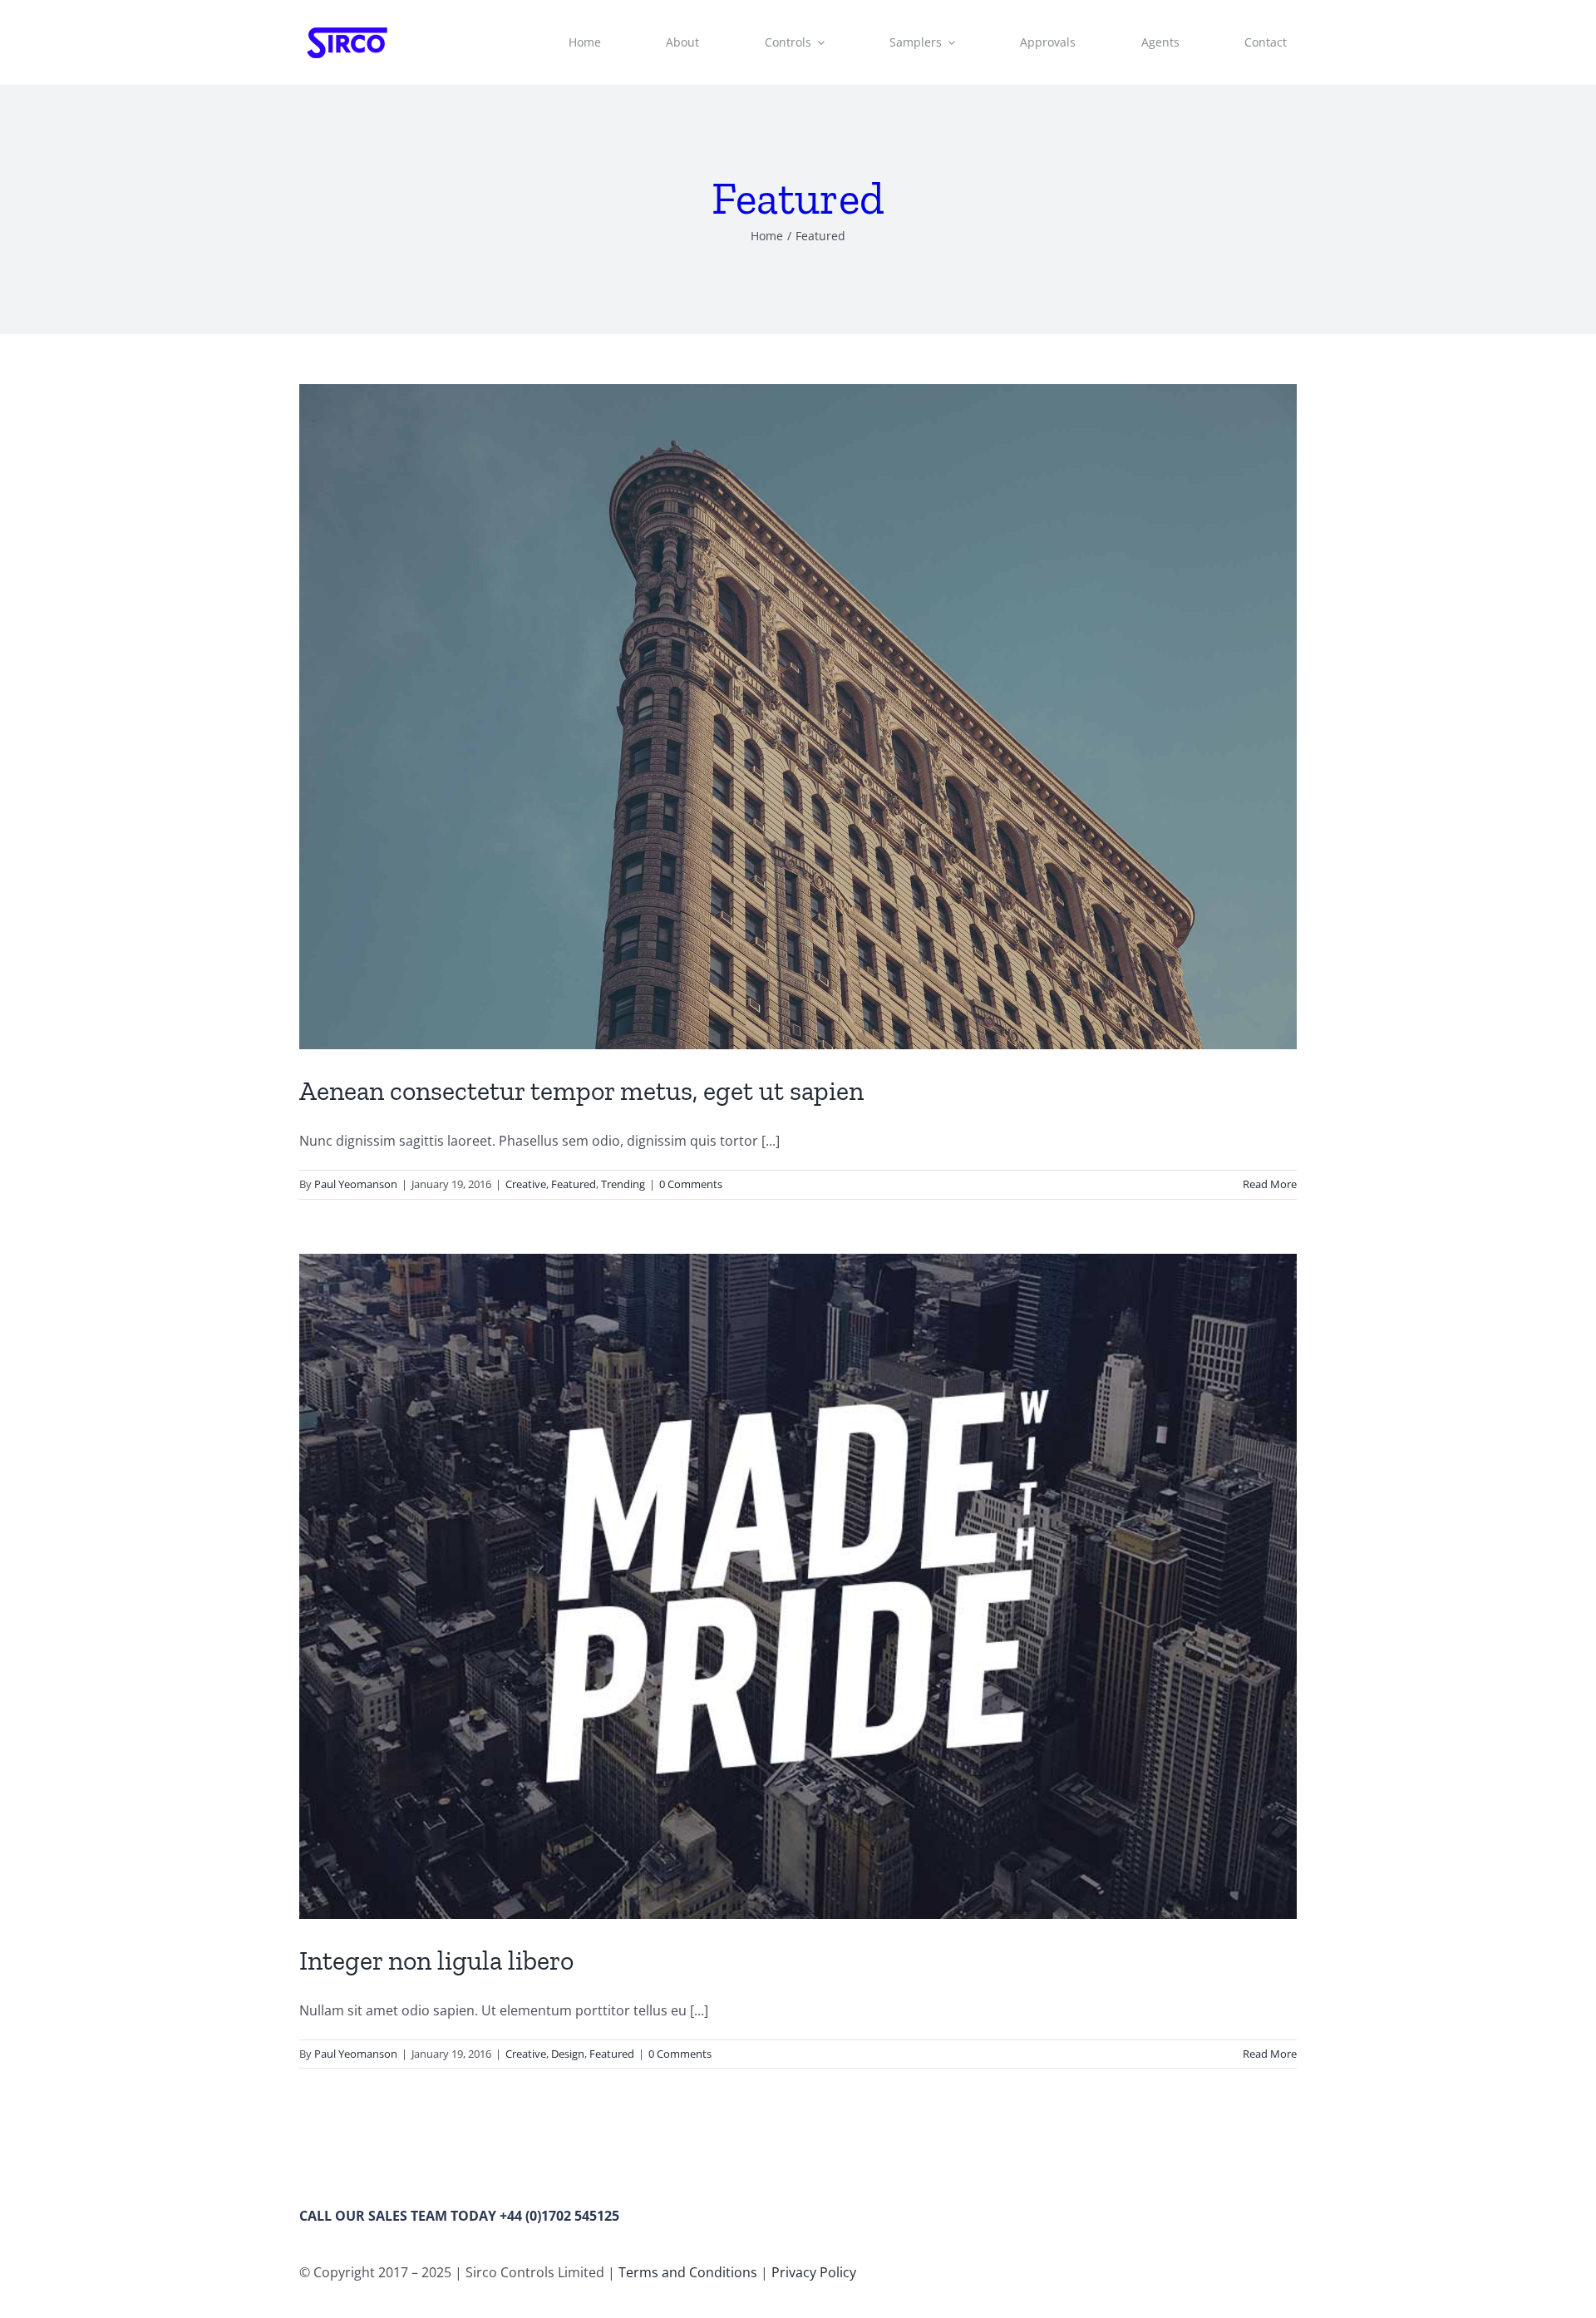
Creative (526, 1184)
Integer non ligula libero (436, 1960)
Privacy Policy (814, 2272)
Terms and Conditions (688, 2272)
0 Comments (691, 1184)
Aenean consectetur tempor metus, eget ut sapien (581, 1091)
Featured (574, 1184)
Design (568, 2054)
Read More (1270, 1184)
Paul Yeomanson (356, 1184)
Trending (623, 1184)
